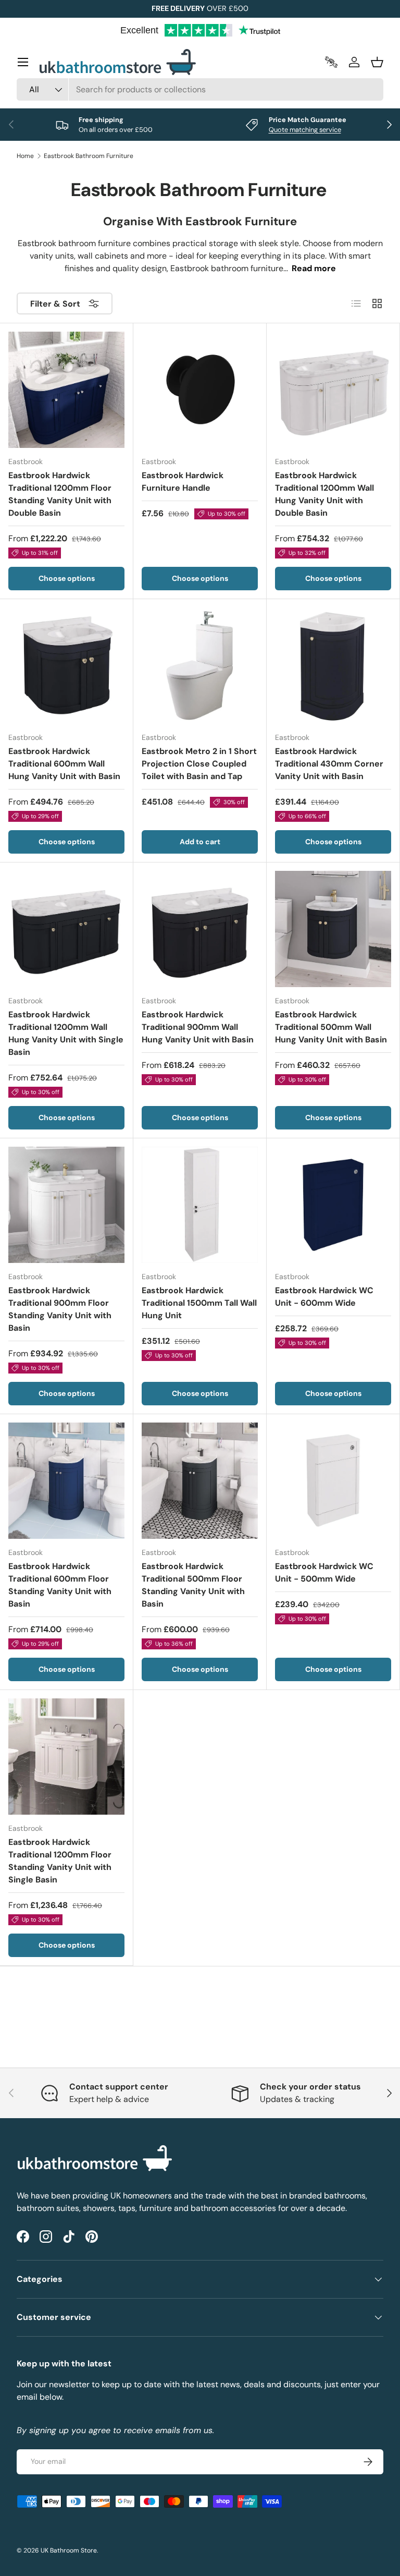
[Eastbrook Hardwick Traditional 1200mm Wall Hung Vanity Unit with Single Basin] (66, 929)
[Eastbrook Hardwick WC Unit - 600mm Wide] (333, 1205)
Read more (314, 268)
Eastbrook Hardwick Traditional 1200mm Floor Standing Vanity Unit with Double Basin (60, 494)
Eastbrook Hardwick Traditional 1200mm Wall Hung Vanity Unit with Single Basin (66, 1033)
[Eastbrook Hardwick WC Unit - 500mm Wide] (333, 1481)
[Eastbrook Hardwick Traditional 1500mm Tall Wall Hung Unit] (200, 1205)
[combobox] (200, 89)
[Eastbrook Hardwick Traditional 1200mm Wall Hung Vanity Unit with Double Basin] (333, 390)
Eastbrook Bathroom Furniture (89, 156)
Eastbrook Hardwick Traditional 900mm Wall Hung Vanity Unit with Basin (198, 1027)
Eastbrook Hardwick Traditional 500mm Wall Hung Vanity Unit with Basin (331, 1027)
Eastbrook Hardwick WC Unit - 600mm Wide (324, 1297)
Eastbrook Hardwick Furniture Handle (183, 482)
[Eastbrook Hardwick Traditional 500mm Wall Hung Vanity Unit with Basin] (333, 929)
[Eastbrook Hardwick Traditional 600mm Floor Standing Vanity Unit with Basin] (66, 1481)
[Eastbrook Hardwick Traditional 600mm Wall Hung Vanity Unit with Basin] (66, 666)
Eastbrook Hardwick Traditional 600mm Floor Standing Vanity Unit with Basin (60, 1585)
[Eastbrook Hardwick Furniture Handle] (200, 390)
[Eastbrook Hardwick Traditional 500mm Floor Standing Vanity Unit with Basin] (200, 1481)
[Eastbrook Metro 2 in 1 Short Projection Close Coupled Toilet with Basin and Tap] (200, 666)
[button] (377, 62)
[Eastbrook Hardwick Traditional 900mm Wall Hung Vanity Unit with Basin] (200, 929)
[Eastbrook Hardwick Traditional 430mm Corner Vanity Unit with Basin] (333, 666)
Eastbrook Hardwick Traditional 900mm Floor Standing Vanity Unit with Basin (60, 1309)
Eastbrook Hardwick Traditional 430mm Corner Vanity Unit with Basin (329, 764)
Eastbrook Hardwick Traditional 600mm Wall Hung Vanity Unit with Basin (64, 764)
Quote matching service (305, 130)
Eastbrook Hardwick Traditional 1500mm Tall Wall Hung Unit (199, 1303)
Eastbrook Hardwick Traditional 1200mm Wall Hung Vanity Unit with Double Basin (324, 494)
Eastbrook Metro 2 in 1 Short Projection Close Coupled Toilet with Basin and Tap (199, 764)
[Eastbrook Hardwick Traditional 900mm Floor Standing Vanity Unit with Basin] (66, 1205)
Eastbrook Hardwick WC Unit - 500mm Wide (324, 1572)
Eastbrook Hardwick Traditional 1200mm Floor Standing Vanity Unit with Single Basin (60, 1861)
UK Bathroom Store (69, 2550)
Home (25, 156)
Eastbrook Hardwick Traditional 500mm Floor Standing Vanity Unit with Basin (193, 1585)
